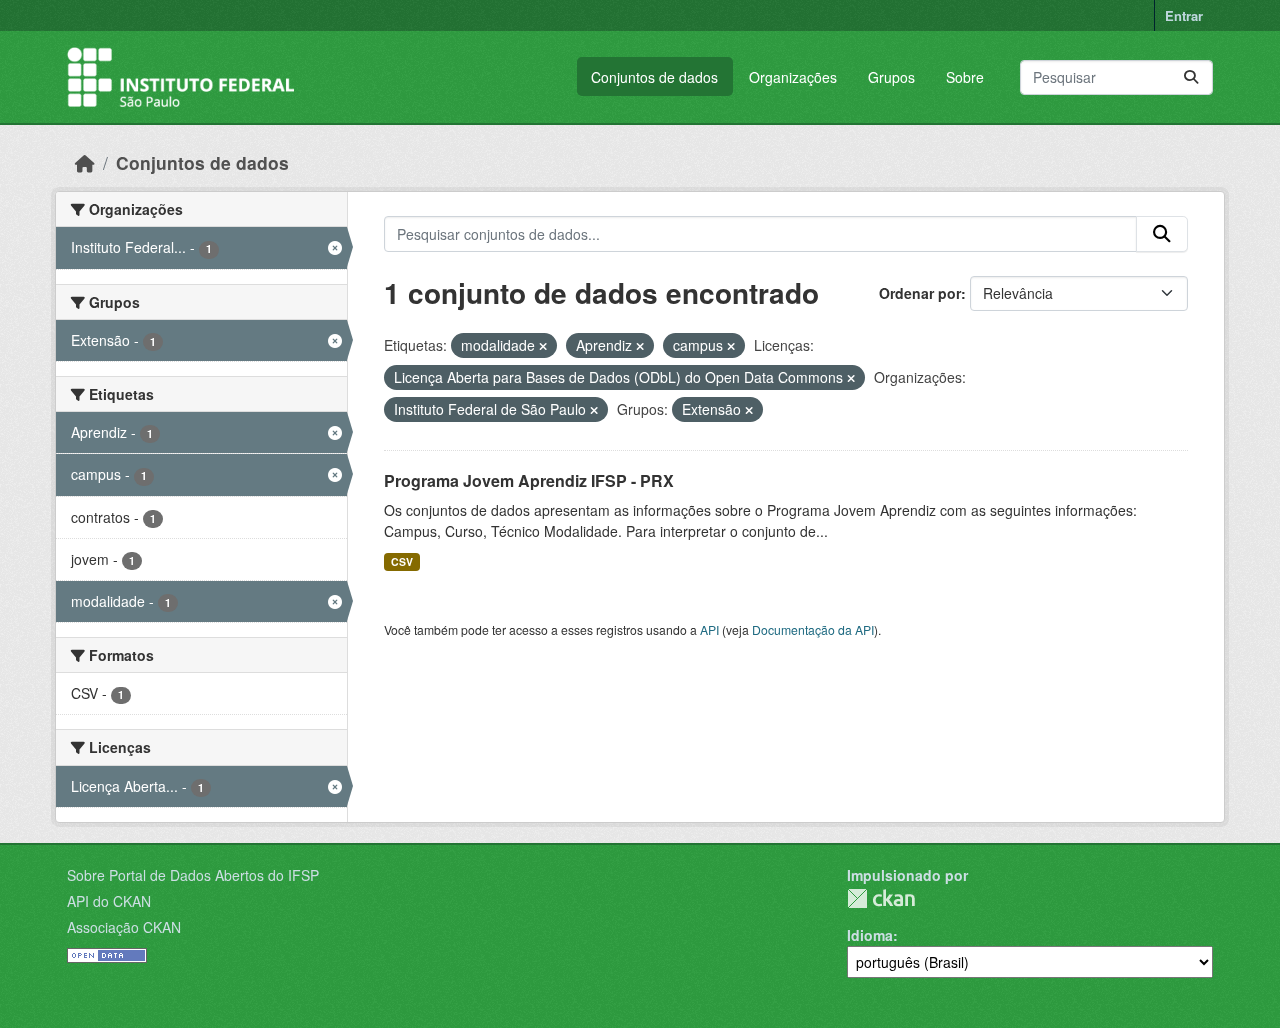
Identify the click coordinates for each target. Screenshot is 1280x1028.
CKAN (881, 898)
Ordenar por (920, 293)
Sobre (965, 77)
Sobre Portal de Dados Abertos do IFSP (193, 875)
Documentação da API (813, 629)
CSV (402, 561)
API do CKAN (109, 901)
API (709, 629)
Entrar (1184, 15)
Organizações (793, 77)
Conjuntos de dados (654, 77)
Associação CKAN (124, 927)
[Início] (85, 162)
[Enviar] (1191, 77)
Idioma (870, 935)
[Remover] (543, 346)
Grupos (891, 77)
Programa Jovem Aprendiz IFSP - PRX (529, 480)
